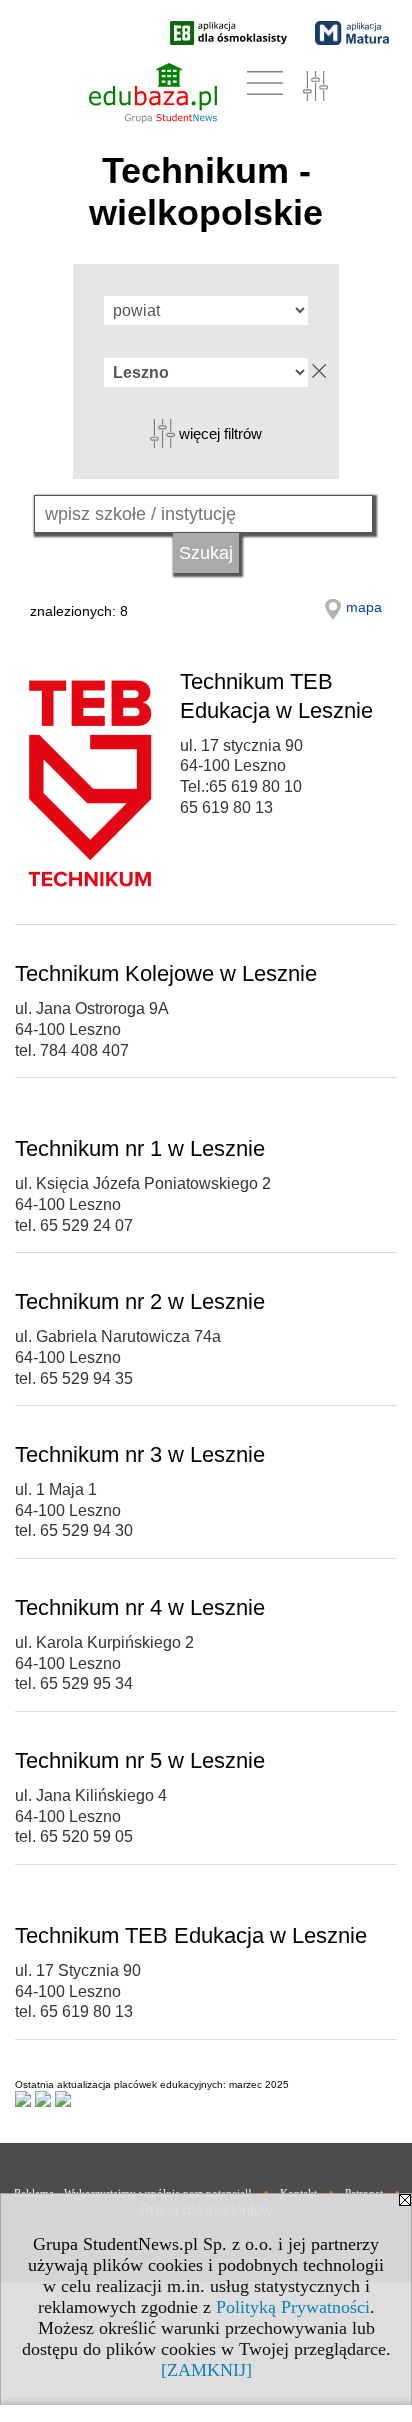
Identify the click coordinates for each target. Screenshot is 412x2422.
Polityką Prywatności (293, 2307)
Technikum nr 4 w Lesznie (140, 1607)
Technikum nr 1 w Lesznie (140, 1148)
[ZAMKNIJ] (206, 2370)
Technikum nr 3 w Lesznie (140, 1454)
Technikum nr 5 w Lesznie (140, 1760)
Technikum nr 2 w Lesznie (140, 1301)
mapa (364, 607)
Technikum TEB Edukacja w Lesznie (191, 1935)
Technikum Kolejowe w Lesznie (166, 973)
